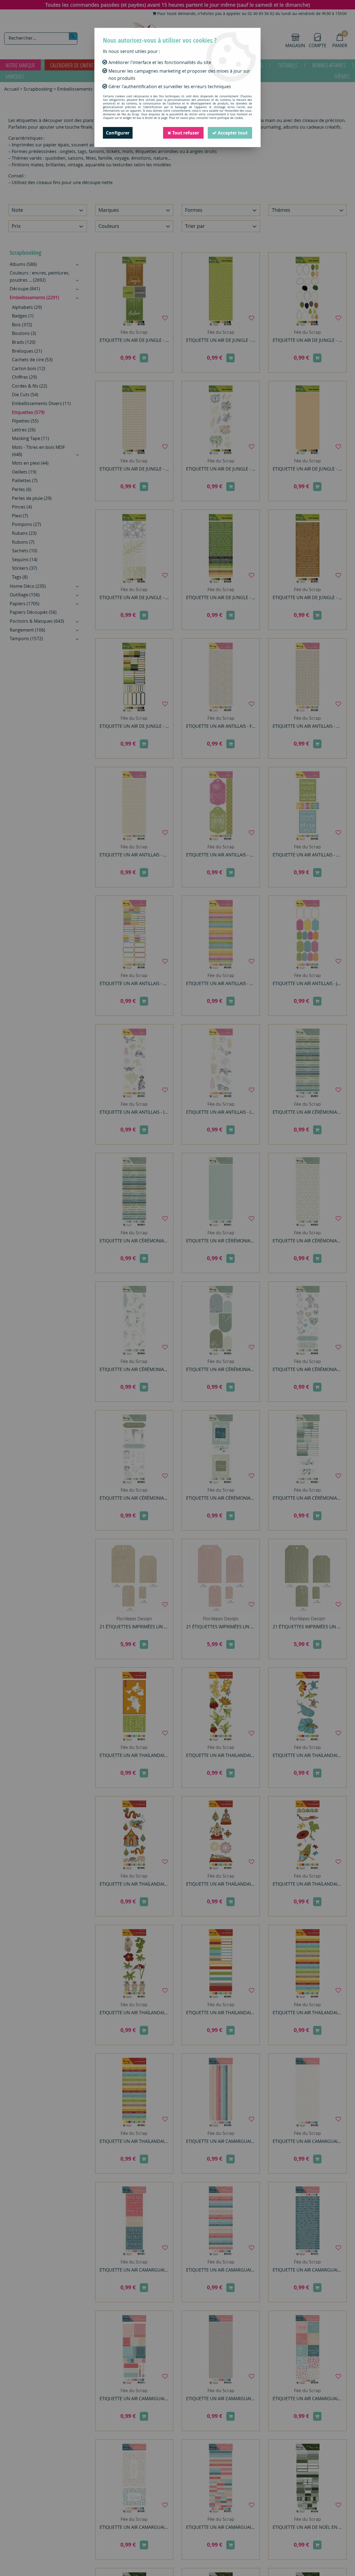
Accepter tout (232, 133)
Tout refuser (185, 133)
